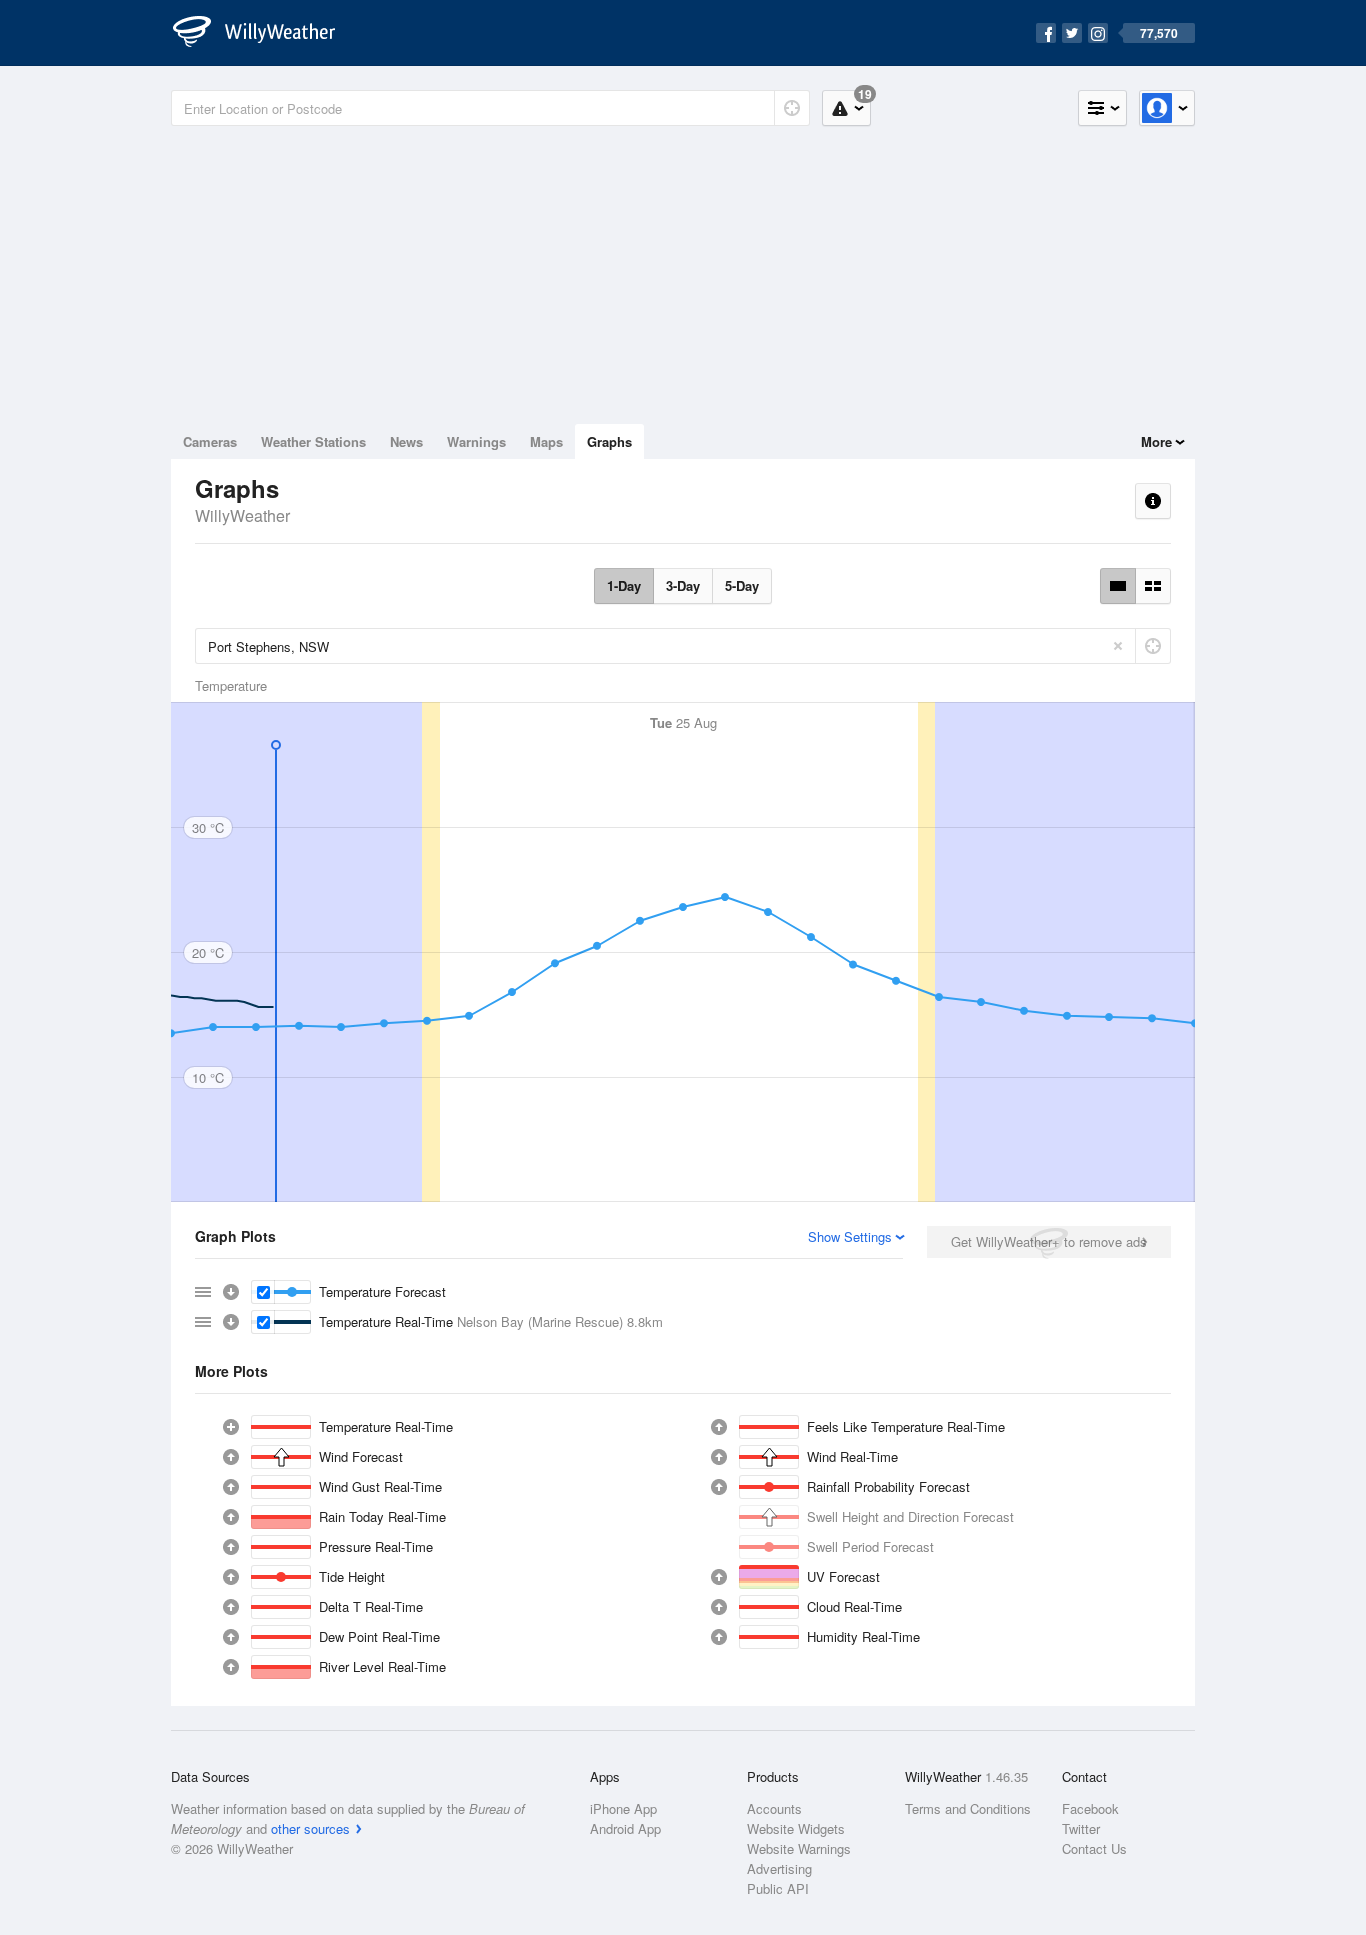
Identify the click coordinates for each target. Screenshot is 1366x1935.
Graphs (609, 441)
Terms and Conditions (968, 1808)
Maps (546, 441)
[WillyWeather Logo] (265, 33)
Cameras (210, 441)
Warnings (476, 441)
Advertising (779, 1868)
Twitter (1081, 1828)
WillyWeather (242, 515)
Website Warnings (799, 1848)
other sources (310, 1828)
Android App (625, 1828)
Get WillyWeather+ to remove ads (1049, 1241)
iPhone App (623, 1808)
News (406, 441)
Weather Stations (313, 441)
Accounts (774, 1808)
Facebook (1090, 1808)
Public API (778, 1888)
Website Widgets (796, 1828)
